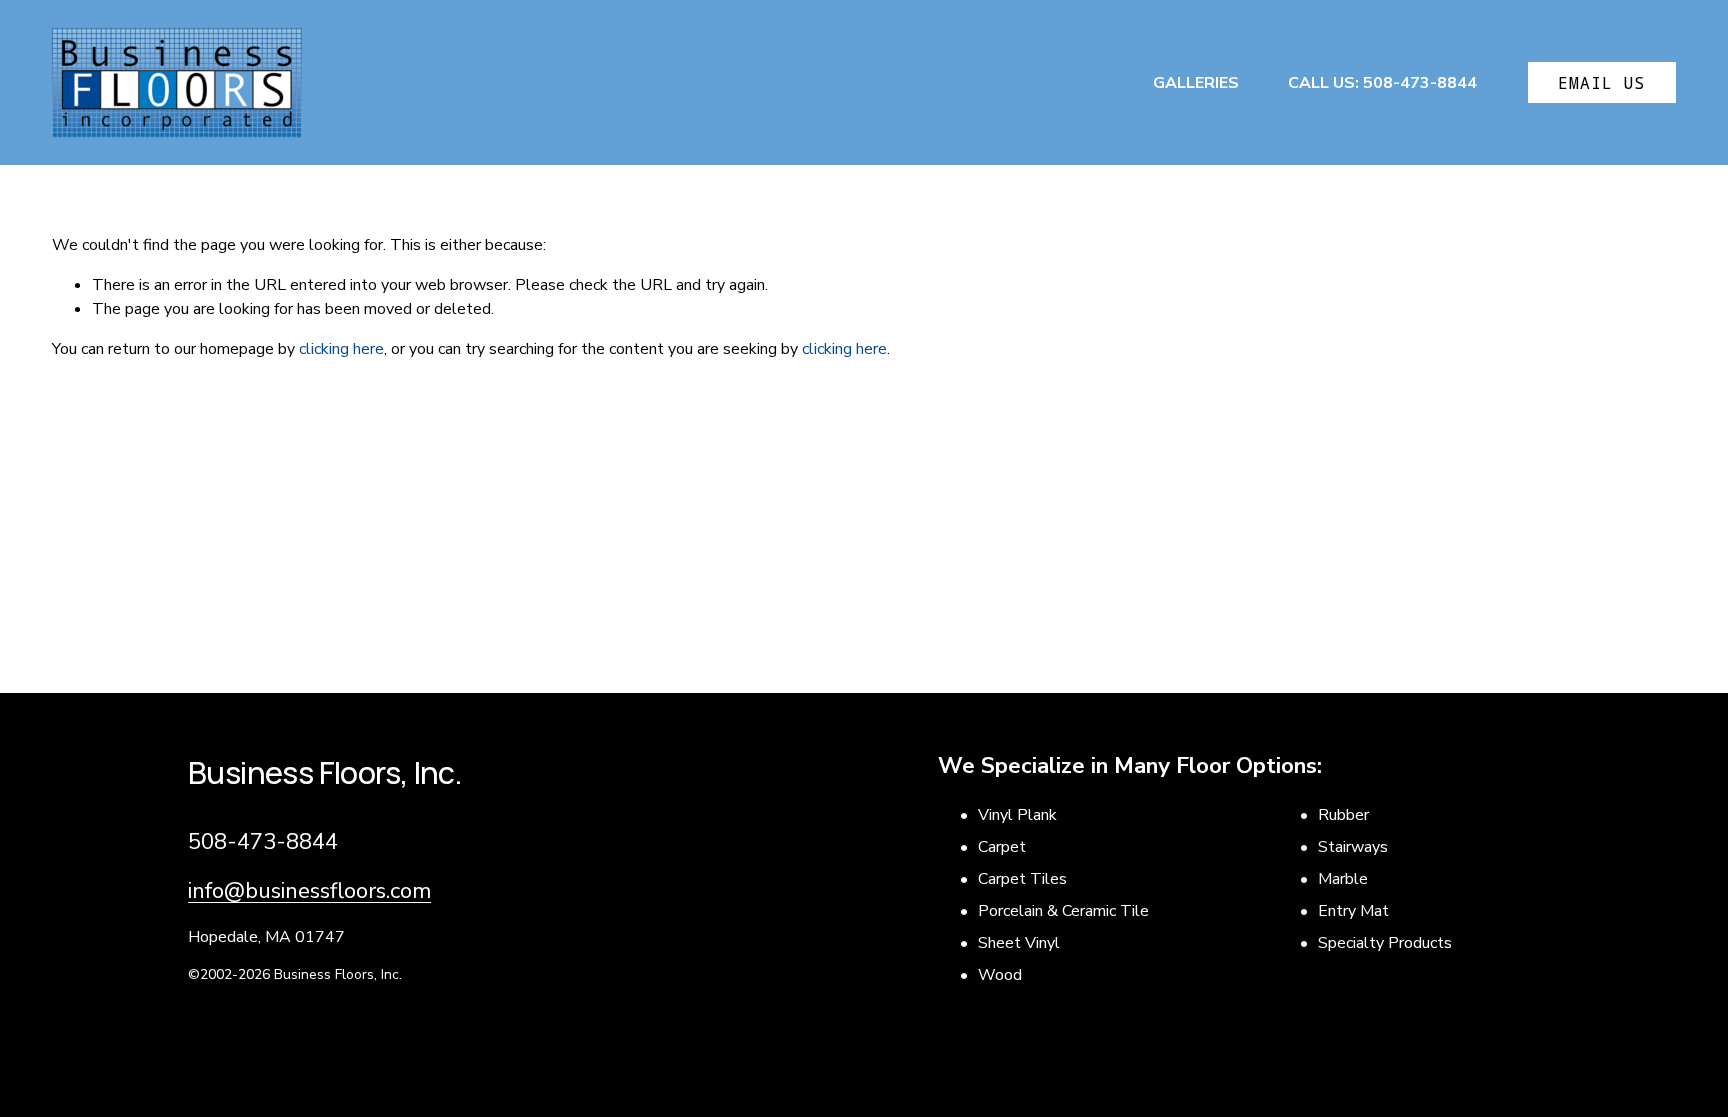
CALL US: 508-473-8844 (1382, 83)
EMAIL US (1602, 82)
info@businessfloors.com (309, 891)
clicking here (341, 349)
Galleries (1196, 83)
